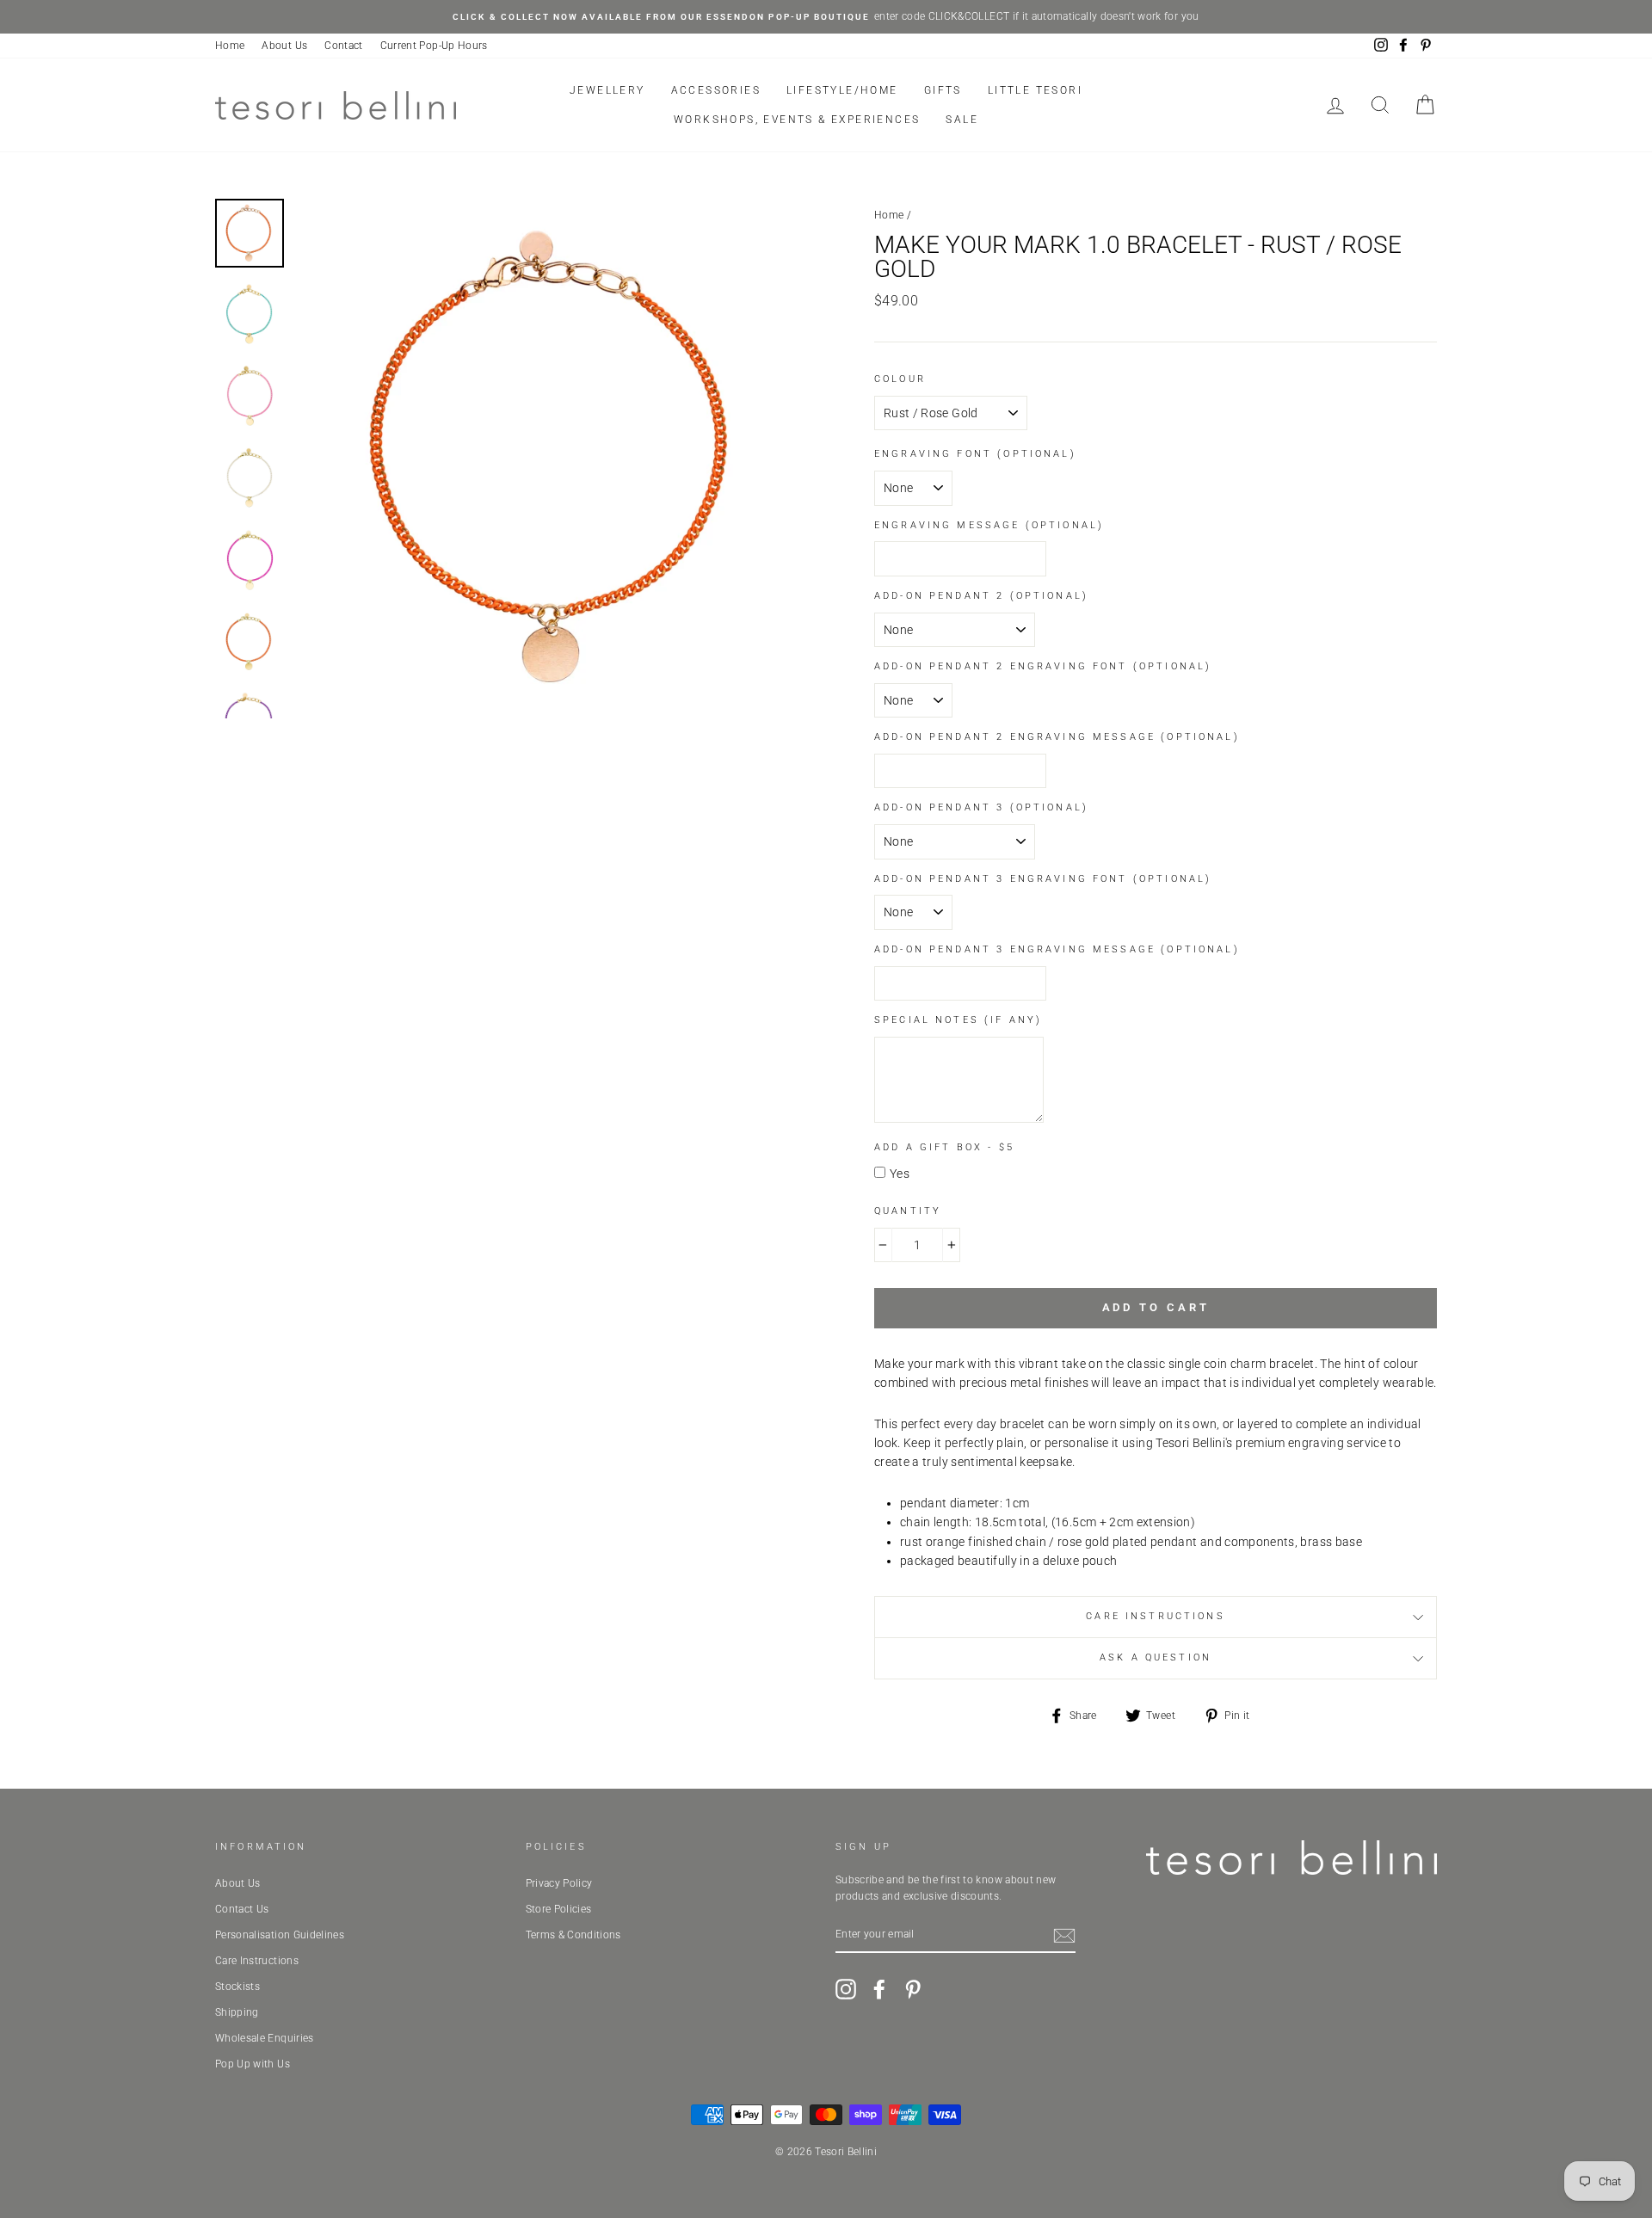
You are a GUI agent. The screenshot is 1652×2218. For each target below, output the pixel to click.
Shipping (237, 2012)
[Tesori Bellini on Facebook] (879, 1989)
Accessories (716, 90)
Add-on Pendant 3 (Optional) (981, 807)
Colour (900, 379)
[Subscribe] (1064, 1936)
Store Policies (559, 1909)
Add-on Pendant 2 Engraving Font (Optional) (1043, 666)
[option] (826, 17)
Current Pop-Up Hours (434, 46)
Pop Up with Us (253, 2064)
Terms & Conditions (573, 1935)
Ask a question (1156, 1657)
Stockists (237, 1987)
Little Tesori (1035, 90)
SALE (962, 120)
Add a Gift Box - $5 (944, 1147)
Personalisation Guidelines (280, 1935)
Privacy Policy (559, 1883)
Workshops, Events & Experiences (797, 120)
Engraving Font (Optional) (975, 454)
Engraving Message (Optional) (989, 525)
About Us (284, 46)
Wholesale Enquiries (265, 2038)
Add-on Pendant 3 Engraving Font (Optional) (1043, 879)
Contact (343, 46)
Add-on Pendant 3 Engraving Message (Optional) (1057, 949)
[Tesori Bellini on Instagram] (846, 1989)
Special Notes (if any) (958, 1020)
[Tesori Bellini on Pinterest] (913, 1989)
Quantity (908, 1211)
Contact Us (242, 1909)
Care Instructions (1156, 1616)
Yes (900, 1174)
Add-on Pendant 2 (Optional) (981, 596)
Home (230, 46)
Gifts (943, 90)
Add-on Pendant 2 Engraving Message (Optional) (1057, 737)
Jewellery (607, 90)
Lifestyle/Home (842, 90)
